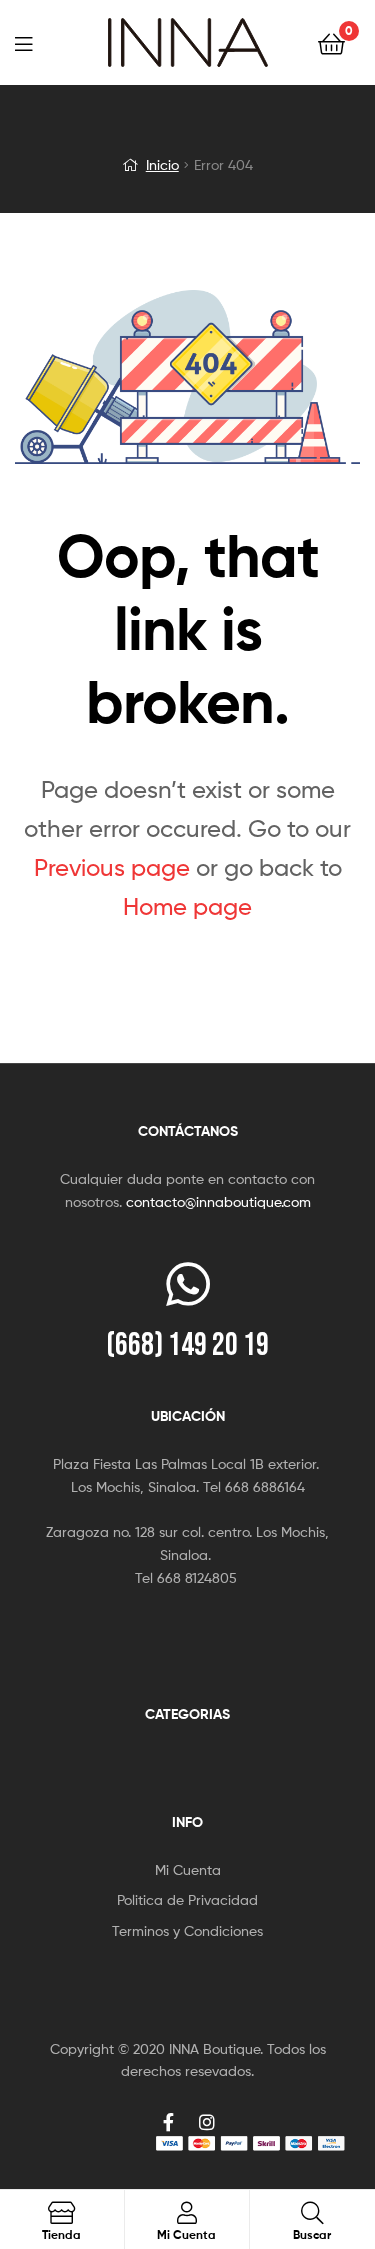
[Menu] (36, 42)
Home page (187, 906)
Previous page (112, 867)
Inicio (162, 164)
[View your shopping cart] (331, 42)
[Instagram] (207, 2122)
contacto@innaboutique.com (218, 1201)
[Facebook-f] (169, 2122)
